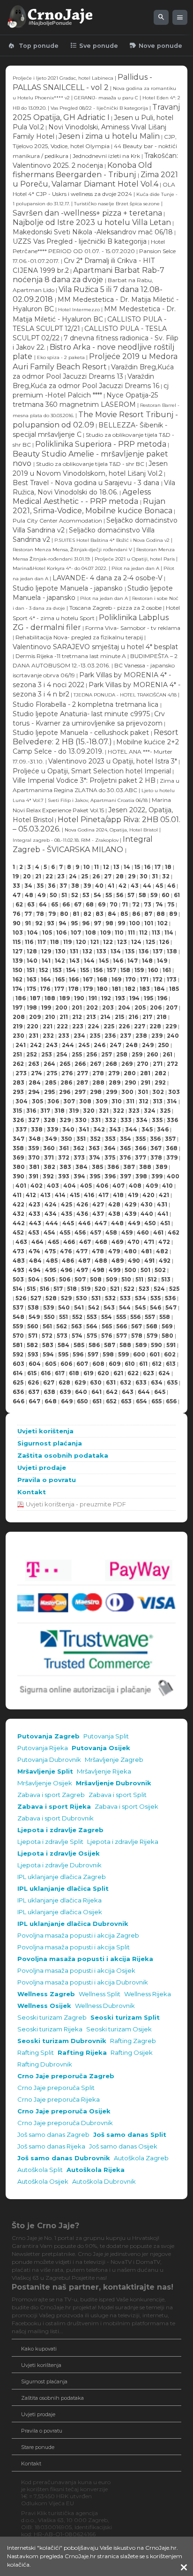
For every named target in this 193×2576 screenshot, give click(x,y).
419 (133, 1195)
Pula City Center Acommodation (57, 520)
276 (67, 1073)
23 (61, 876)
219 (18, 1026)
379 (172, 1157)
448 (117, 1223)
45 (159, 886)
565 (107, 1326)
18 (168, 867)
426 (82, 1204)
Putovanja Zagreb (48, 1736)
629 (80, 1382)
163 (32, 979)
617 (60, 1373)
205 (140, 1007)
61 (177, 895)
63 (31, 904)
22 (49, 876)
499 (115, 1270)
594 (48, 1354)
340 (68, 1129)
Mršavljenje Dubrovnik (114, 1783)
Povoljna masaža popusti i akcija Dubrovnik (83, 1982)
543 (109, 1307)
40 (99, 886)
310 (117, 1101)
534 (141, 1298)
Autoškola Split (40, 2170)
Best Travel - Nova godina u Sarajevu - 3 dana (87, 483)
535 (156, 1298)
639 (65, 1392)
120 (81, 942)
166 (74, 979)
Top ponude (33, 45)
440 (147, 1214)
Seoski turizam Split (125, 2018)
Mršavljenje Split (45, 1771)
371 (49, 1157)
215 (119, 1017)
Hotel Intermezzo (79, 310)
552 (77, 1317)
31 (155, 876)
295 (49, 1092)
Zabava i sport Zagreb (51, 1795)
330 (81, 1120)
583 (48, 1345)
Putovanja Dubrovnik (49, 1760)
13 (116, 867)
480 (130, 1251)
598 (108, 1354)
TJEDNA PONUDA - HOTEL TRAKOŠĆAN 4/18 (125, 695)
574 (77, 1336)
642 (112, 1392)
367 (156, 1148)
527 (36, 1298)
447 (101, 1223)
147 (133, 961)
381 (34, 1167)
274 (37, 1073)
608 (98, 1364)
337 (21, 1129)
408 (135, 1186)
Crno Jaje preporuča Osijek (64, 2111)
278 (98, 1073)
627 (49, 1382)
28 (120, 876)
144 (89, 961)
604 (35, 1364)
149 (162, 961)
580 (167, 1336)
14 (127, 867)
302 (158, 1092)
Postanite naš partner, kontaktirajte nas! (93, 2287)
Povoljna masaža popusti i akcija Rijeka (85, 1959)
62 (19, 904)
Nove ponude (156, 45)
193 (120, 998)
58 (142, 895)
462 (174, 1232)
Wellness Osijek (44, 2006)
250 (163, 1045)
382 (49, 1167)
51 (64, 895)
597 (93, 1354)
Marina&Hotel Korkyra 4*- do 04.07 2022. (60, 568)
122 (108, 942)
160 (153, 970)
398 (141, 1176)
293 (18, 1092)
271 (158, 1064)
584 (63, 1345)
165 (60, 979)
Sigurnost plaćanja (50, 1443)
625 (18, 1382)
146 (118, 961)
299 (111, 1092)
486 (68, 1261)
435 (67, 1214)
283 (19, 1082)
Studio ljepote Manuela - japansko (69, 588)
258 (122, 1054)
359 (33, 1148)
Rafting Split (36, 2053)
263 (34, 1064)
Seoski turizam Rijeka (50, 2029)
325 (165, 1111)
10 (87, 867)
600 (139, 1354)
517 (58, 1289)
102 (163, 923)
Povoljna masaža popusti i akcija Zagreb (78, 1936)
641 (96, 1392)
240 (173, 1036)
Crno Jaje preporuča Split (56, 2088)
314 (172, 1101)
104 (33, 932)
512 (152, 1279)
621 (118, 1373)
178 (74, 989)
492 (165, 1261)
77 (28, 914)
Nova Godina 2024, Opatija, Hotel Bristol (111, 830)
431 (162, 1204)
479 (114, 1251)
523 (144, 1289)
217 (147, 1017)
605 (51, 1364)
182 (130, 989)
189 (65, 998)
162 (18, 979)
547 (171, 1307)
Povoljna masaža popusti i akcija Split (74, 1947)
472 (164, 1242)
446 (84, 1223)
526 (21, 1298)
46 (171, 886)
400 (173, 1176)
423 (34, 1204)
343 (115, 1129)
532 (110, 1298)
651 (97, 1401)
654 (141, 1401)
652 (111, 1401)
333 (126, 1120)
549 (34, 1317)
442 (19, 1223)
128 (32, 951)
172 (158, 979)
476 (66, 1251)
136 (144, 951)
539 (48, 1307)
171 (144, 979)
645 (160, 1392)
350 (67, 1139)
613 (171, 1364)
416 (89, 1195)
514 (18, 1289)
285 (51, 1082)
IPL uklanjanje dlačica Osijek (60, 1912)
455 (65, 1232)
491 (149, 1261)
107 (76, 932)
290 (130, 1082)
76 (16, 914)
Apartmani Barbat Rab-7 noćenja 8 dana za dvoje (89, 275)
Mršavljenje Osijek (45, 1783)
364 (110, 1148)
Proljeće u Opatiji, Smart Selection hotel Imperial (92, 771)
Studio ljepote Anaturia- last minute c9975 (81, 714)
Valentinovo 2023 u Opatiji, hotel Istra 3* (113, 761)
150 (18, 970)
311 (130, 1101)
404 (70, 1186)
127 (18, 951)
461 (158, 1232)
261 (167, 1054)
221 (48, 1026)
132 (87, 951)
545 (140, 1307)
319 (74, 1111)
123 (122, 942)
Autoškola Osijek (43, 2182)
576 (107, 1336)
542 (94, 1307)
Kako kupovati (39, 2349)
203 (108, 1007)
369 (18, 1157)
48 (29, 895)
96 (86, 923)
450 (150, 1223)
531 (96, 1298)
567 (137, 1326)
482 (162, 1251)
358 (18, 1148)
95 (74, 923)
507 (80, 1279)
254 (62, 1054)
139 (18, 961)
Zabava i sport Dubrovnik (56, 1818)
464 (37, 1242)
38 (75, 886)
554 (107, 1317)
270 (143, 1064)
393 (64, 1176)
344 (131, 1129)
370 (34, 1157)
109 (105, 932)
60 (166, 895)
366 (141, 1148)
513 (166, 1279)
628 (64, 1382)
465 (53, 1242)
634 (157, 1382)
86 (136, 914)
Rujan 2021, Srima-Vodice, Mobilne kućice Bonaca (93, 506)
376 (125, 1157)
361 (64, 1148)
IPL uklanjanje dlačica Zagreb (62, 1877)
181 (116, 989)
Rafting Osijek (132, 2053)
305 (37, 1101)
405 (86, 1186)
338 (37, 1129)
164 (46, 979)
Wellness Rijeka (148, 1994)
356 (155, 1139)
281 (145, 1073)
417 (104, 1195)
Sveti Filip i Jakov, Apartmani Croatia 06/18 (98, 800)
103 (18, 932)
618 (74, 1373)
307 (69, 1101)
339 (52, 1129)
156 (98, 970)
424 (51, 1204)
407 (119, 1186)
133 (101, 951)
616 (46, 1373)
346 (163, 1129)
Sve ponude (94, 45)
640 (81, 1392)
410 (167, 1186)
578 (137, 1336)
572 (47, 1336)
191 (93, 998)
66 (66, 904)
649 (67, 1401)
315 (17, 1111)
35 (40, 886)
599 (123, 1354)
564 (92, 1326)
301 (143, 1092)
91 (28, 923)
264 (49, 1064)
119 (67, 942)
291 (145, 1082)
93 (51, 923)
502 (160, 1270)
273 (21, 1073)
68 (90, 904)
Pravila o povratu (47, 1480)
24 (73, 876)
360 (49, 1148)
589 (141, 1345)
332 (111, 1120)
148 (147, 961)
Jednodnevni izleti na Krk (106, 156)
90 (17, 923)
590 (156, 1345)
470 (134, 1242)
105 (47, 932)
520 (100, 1289)
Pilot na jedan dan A (135, 568)
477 (82, 1251)
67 (78, 904)
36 (52, 886)
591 (171, 1345)
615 (32, 1373)
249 (148, 1045)
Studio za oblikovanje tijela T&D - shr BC (90, 464)
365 (125, 1148)
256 (92, 1054)
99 (121, 923)
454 (49, 1232)
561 (47, 1326)
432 (19, 1214)
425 (67, 1204)
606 (66, 1364)
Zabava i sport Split (118, 1795)
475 (50, 1251)
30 (144, 876)
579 (152, 1336)
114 (169, 932)
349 (51, 1139)
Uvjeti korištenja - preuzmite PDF (76, 1504)
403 (53, 1186)
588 (125, 1345)
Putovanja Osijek (101, 1748)
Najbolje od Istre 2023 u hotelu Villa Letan (92, 222)
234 (79, 1036)
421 (164, 1195)
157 (111, 970)
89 (173, 914)
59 (154, 895)
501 (145, 1270)
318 (59, 1111)
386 (113, 1167)
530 (82, 1298)
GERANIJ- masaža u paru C (106, 98)
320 (89, 1111)
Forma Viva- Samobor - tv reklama (133, 628)
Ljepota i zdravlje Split (50, 1842)
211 (64, 1017)
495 (51, 1270)
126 (164, 942)
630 (96, 1382)
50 (53, 895)
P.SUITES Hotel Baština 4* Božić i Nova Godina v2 (112, 540)
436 (82, 1214)
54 (97, 895)
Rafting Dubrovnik (45, 2064)
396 (110, 1176)
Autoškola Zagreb (141, 2158)
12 (106, 867)
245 (84, 1045)
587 (110, 1345)
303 (174, 1092)
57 (131, 895)
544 (125, 1307)
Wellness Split (100, 1994)
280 (130, 1073)
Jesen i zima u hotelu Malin (109, 136)
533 (125, 1298)
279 (114, 1073)
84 (112, 914)
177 (59, 989)
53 (86, 895)
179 (88, 989)
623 (148, 1373)
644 (144, 1392)
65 (55, 904)
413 (45, 1195)
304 (22, 1101)
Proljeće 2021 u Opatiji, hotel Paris (135, 559)
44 (147, 886)
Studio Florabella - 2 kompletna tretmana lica (86, 704)
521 (115, 1289)
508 (96, 1279)
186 (21, 998)
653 (126, 1401)
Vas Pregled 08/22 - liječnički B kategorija (100, 108)
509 (111, 1279)
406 (102, 1186)
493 (19, 1270)
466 (69, 1242)
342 (99, 1129)
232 (48, 1036)
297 (80, 1092)
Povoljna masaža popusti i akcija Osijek (76, 1971)
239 (157, 1036)
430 (147, 1204)
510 (126, 1279)
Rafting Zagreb (133, 2041)
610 (130, 1364)
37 (63, 886)
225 (109, 1026)
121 (95, 942)
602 (170, 1354)
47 (17, 895)
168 (102, 979)
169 (116, 979)
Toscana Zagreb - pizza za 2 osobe (115, 608)
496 (66, 1270)
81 (76, 914)
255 (77, 1054)
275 (52, 1073)
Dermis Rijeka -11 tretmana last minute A (71, 656)
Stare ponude (38, 2447)
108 (91, 932)
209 (35, 1017)
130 (60, 951)
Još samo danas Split (130, 2135)
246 (100, 1045)
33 (16, 886)
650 (82, 1401)
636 (18, 1392)
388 (145, 1167)
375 (110, 1157)
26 (96, 876)
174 (18, 989)
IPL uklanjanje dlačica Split (63, 1889)
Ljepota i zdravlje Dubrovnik (59, 1865)
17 (158, 867)
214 (105, 1017)
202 (92, 1007)
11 (96, 867)
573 (62, 1336)
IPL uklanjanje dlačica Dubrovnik (73, 1924)
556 (135, 1317)
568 (152, 1326)
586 (94, 1345)
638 (49, 1392)
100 (135, 923)
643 (128, 1392)
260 (152, 1054)
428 (114, 1204)
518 (72, 1289)
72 (136, 904)
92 (39, 923)
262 (18, 1064)
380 (19, 1167)
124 (136, 942)
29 (132, 876)
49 (41, 895)
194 (134, 998)
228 (155, 1026)
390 (19, 1176)
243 (52, 1045)
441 (163, 1214)
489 (118, 1261)
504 (34, 1279)
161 (167, 970)
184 (160, 989)
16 (147, 867)
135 (130, 951)
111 (131, 932)
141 (46, 961)
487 (84, 1261)
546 (156, 1307)
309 (101, 1101)
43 (135, 886)
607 (82, 1364)
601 (155, 1354)
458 (111, 1232)
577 (122, 1336)
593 (33, 1354)
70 (114, 904)
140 (32, 961)
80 (64, 914)
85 (124, 914)
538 (33, 1307)
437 (98, 1214)
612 (157, 1364)
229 (171, 1026)
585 (79, 1345)
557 (150, 1317)
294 (34, 1092)
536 (170, 1298)
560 (33, 1326)
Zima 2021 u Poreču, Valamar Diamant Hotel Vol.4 (95, 179)
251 (17, 1054)
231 (33, 1036)
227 (140, 1026)
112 (143, 932)
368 (172, 1148)
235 (95, 1036)
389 (161, 1167)
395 (95, 1176)
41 (111, 886)
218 (162, 1017)
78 (40, 914)
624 (164, 1373)
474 (34, 1251)
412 (31, 1195)
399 (157, 1176)
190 (79, 998)
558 (165, 1317)
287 (82, 1082)
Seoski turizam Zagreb (52, 2018)
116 (29, 942)
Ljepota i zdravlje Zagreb (60, 1830)
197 (18, 1007)
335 (157, 1120)
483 (19, 1261)
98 (109, 923)
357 (170, 1139)
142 (60, 961)
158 (125, 970)
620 (103, 1373)
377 (141, 1157)
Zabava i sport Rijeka (54, 1807)
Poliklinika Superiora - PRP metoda (101, 444)
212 (77, 1017)
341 (84, 1129)
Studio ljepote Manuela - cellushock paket (82, 733)
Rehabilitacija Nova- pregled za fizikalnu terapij (79, 637)
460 (143, 1232)
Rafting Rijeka (82, 2053)
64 (43, 904)
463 (21, 1242)
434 (51, 1214)
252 (32, 1054)
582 (32, 1345)
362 (79, 1148)
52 (75, 895)
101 (149, 923)
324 (150, 1111)
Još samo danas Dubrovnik (64, 2158)
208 (19, 1017)
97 (97, 923)
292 (160, 1082)
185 (174, 989)
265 (65, 1064)
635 (172, 1382)
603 (19, 1364)
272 (172, 1064)
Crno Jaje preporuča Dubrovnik (65, 2123)
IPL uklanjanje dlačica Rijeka (59, 1900)
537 (18, 1307)
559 (18, 1326)
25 (85, 876)
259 (137, 1054)
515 (31, 1289)
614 (18, 1373)
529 (66, 1298)
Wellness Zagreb (46, 1994)
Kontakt (32, 1492)
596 (78, 1354)
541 (79, 1307)
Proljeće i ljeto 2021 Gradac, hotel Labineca (63, 78)
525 (174, 1289)
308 (85, 1101)
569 (167, 1326)
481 (146, 1251)
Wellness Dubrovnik (105, 2006)
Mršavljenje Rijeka (104, 1771)
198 (32, 1007)
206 (156, 1007)
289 (115, 1082)
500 (130, 1270)
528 (51, 1298)
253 (47, 1054)
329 (65, 1120)
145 (104, 961)
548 (19, 1317)
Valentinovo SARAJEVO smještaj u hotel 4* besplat (95, 647)
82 (87, 914)
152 (44, 970)
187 (35, 998)
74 (159, 904)
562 (62, 1326)
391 (33, 1176)
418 (118, 1195)
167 (88, 979)
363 (94, 1148)
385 (97, 1167)
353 (110, 1139)
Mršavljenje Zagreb (114, 1760)
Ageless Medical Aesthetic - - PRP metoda (82, 497)
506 (65, 1279)
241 (21, 1045)
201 (77, 1007)
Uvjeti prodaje (42, 1468)
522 (129, 1289)
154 (71, 970)
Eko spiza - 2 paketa (61, 357)
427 (98, 1204)
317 (45, 1111)
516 (45, 1289)
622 (133, 1373)
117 (42, 942)
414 (60, 1195)
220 (33, 1026)
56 (120, 895)
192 (106, 998)
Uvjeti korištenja (45, 1431)
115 (17, 942)
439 (130, 1214)
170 (131, 979)
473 (19, 1251)
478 (98, 1251)
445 (68, 1223)
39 (87, 886)
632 (126, 1382)
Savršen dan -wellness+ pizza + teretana (87, 213)
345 (147, 1129)
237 (126, 1036)
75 (171, 904)
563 (77, 1326)
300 (127, 1092)
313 (158, 1101)
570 (18, 1336)
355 (141, 1139)
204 (124, 1007)
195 (148, 998)
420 (148, 1195)
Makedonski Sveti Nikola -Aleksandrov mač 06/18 (93, 232)
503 (18, 1279)
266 (80, 1064)
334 (142, 1120)
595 (63, 1354)
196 (162, 998)
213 (91, 1017)
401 (21, 1186)
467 (85, 1242)
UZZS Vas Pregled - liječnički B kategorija (80, 241)
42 (122, 886)
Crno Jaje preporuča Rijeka (59, 2100)
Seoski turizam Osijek (119, 2029)
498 (98, 1270)
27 (108, 876)
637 (34, 1392)
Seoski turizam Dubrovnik (62, 2041)
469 (117, 1242)
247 (115, 1045)
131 (74, 951)
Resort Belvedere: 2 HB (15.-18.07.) (96, 737)
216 (133, 1017)
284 (35, 1082)
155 (85, 970)
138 (172, 951)
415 (75, 1195)
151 (31, 970)
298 (96, 1092)
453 (34, 1232)
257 (107, 1054)
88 (161, 914)
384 (82, 1167)
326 (18, 1120)
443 (35, 1223)
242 (36, 1045)
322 (119, 1111)
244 (68, 1045)
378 (156, 1157)
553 (92, 1317)
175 (31, 989)
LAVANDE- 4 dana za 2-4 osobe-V (108, 578)
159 (139, 970)
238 (141, 1036)
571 (33, 1336)
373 (79, 1157)
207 (172, 1007)
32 (166, 876)
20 (27, 876)
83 (100, 914)
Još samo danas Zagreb (53, 2135)
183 (145, 989)
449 (134, 1223)
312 (144, 1101)
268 (111, 1064)
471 (149, 1242)
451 (165, 1223)
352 (95, 1139)
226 (124, 1026)
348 (35, 1139)
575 (92, 1336)
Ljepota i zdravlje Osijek (59, 1853)
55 (109, 895)
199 (46, 1007)
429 (130, 1204)
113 (156, 932)
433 (34, 1214)
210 (50, 1017)
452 (18, 1232)
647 (34, 1401)
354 (126, 1139)
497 (82, 1270)
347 (19, 1139)
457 (96, 1232)
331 (96, 1120)
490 (134, 1261)
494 (35, 1270)
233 (64, 1036)
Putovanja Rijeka (43, 1748)
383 (65, 1167)
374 (95, 1157)
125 (150, 942)
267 (96, 1064)
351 (81, 1139)
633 (141, 1382)
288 (98, 1082)
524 (159, 1289)
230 (19, 1036)
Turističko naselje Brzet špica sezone (118, 204)
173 (172, 979)
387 (129, 1167)
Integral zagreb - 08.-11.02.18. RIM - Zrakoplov (66, 840)
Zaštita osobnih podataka (63, 1456)
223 (78, 1026)
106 (61, 932)
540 (64, 1307)
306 (53, 1101)
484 (35, 1261)
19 (16, 876)
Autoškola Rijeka (96, 2170)
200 (61, 1007)
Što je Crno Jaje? (45, 2226)
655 (156, 1401)
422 (19, 1204)
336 (172, 1120)
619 (88, 1373)
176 (45, 989)
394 (79, 1176)
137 (158, 951)
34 (28, 886)
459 (127, 1232)
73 (148, 904)
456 (80, 1232)
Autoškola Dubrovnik (104, 2182)
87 (148, 914)
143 (74, 961)
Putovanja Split (106, 1736)
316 (31, 1111)
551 (63, 1317)
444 (52, 1223)
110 (119, 932)
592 (18, 1354)
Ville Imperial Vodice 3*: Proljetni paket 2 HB (84, 780)
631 (111, 1382)
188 (50, 998)
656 (171, 1401)
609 (115, 1364)
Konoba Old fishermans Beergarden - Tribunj (82, 170)
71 (125, 904)
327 (34, 1120)
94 (63, 923)
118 (55, 942)
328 (49, 1120)
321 (104, 1111)
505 (49, 1279)
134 (116, 951)
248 (132, 1045)
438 (114, 1214)
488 (101, 1261)
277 (82, 1073)
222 (62, 1026)
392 (48, 1176)
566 (122, 1326)
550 (49, 1317)
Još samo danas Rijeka (51, 2146)
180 (102, 989)
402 (37, 1186)
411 (17, 1195)
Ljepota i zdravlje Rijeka (123, 1842)
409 (152, 1186)
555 (121, 1317)
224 (93, 1026)
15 (137, 867)
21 (38, 876)
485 (52, 1261)
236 (110, 1036)
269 (127, 1064)
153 (57, 970)
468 (101, 1242)
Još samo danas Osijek (123, 2146)
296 (65, 1092)
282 (160, 1073)
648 (51, 1401)
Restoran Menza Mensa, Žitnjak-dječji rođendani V (72, 550)
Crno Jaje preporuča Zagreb (66, 2076)
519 (86, 1289)
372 (64, 1157)
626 (33, 1382)
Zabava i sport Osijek (126, 1807)
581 (18, 1345)
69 (102, 904)
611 (143, 1364)
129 (46, 951)
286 (66, 1082)
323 (134, 1111)
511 (139, 1279)
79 (52, 914)
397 (126, 1176)
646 (19, 1401)
